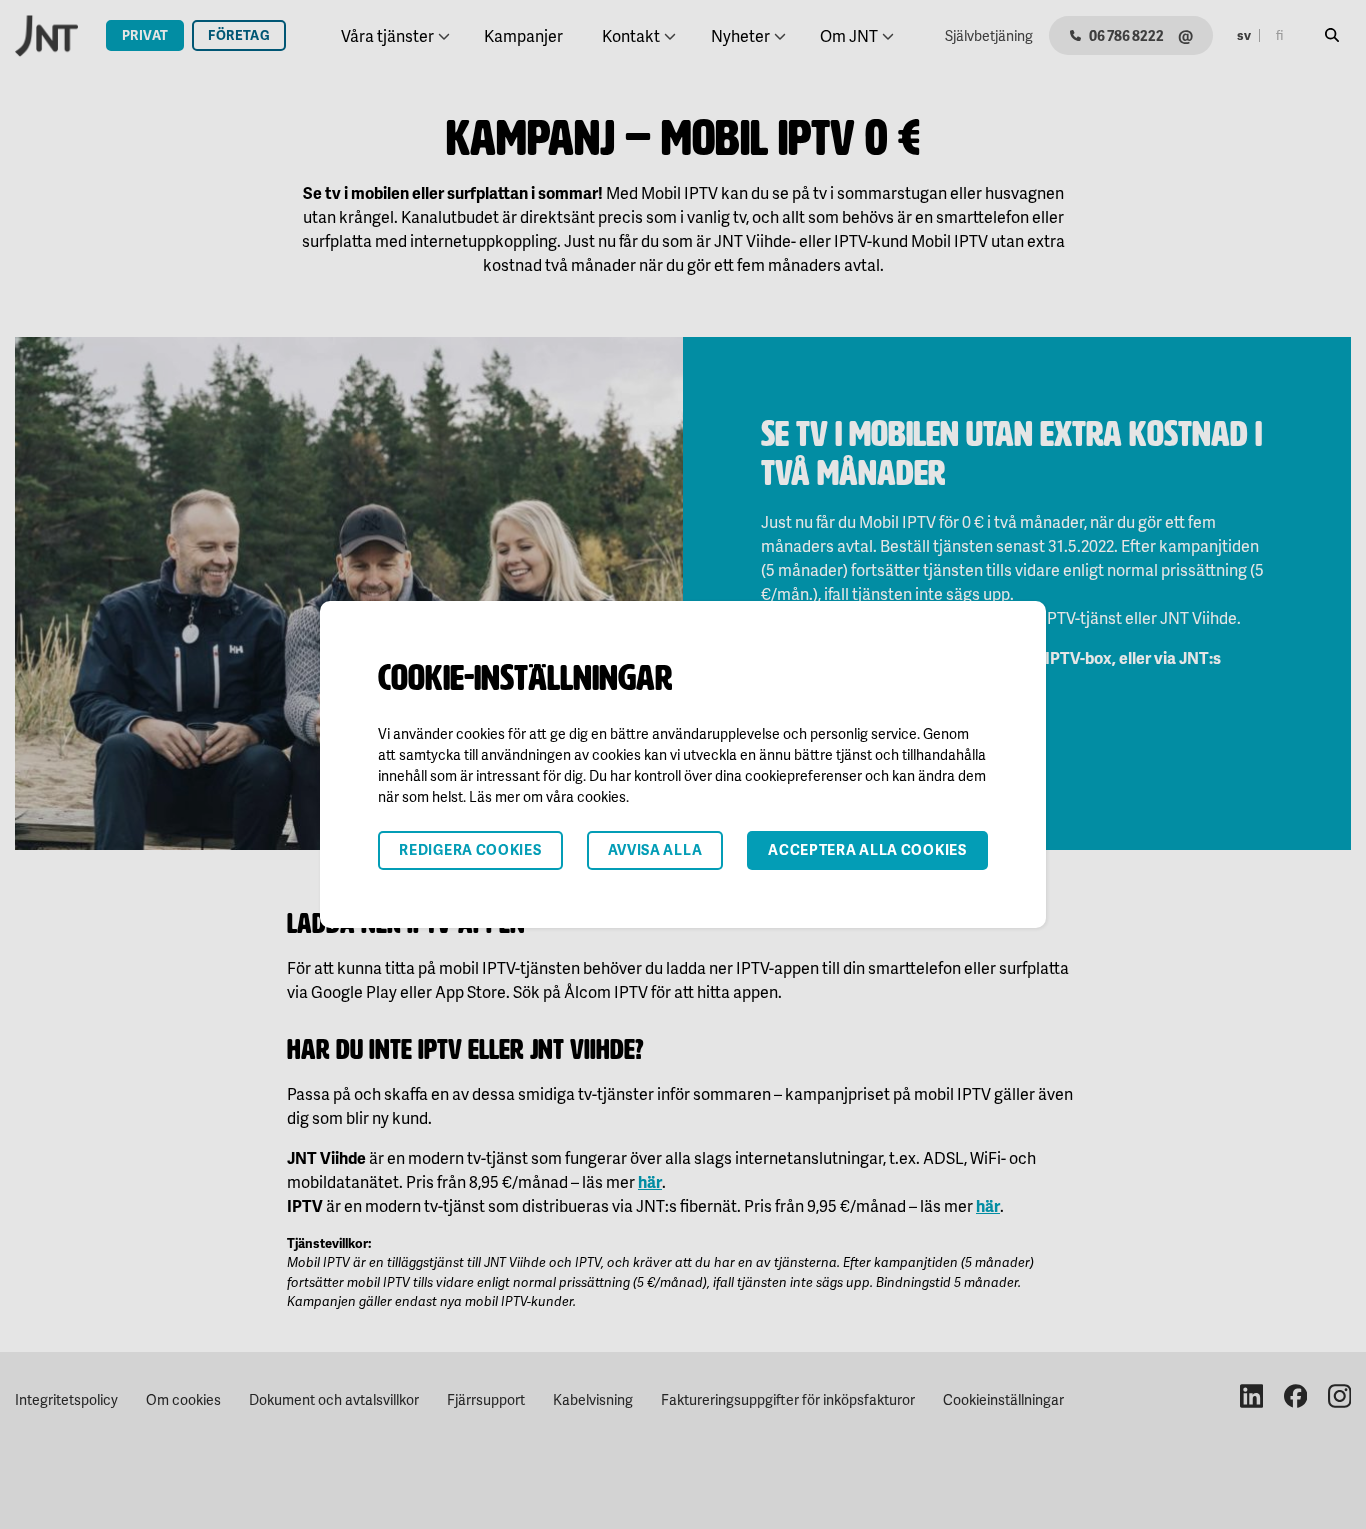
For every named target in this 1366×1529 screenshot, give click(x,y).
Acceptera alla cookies (867, 849)
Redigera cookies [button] (470, 849)
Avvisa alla (655, 849)
